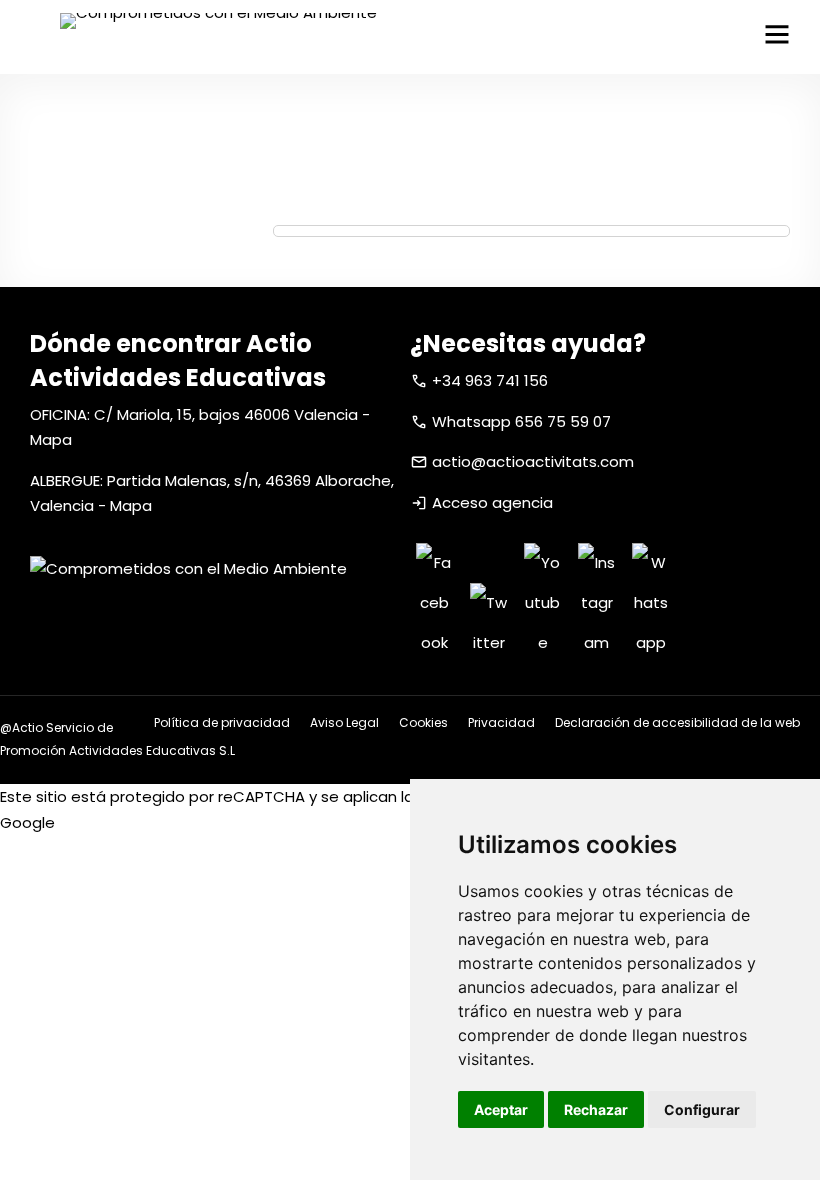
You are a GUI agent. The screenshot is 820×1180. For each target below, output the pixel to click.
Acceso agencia (492, 502)
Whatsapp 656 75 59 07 (521, 421)
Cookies (423, 722)
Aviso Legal (344, 722)
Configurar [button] (702, 1109)
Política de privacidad (222, 722)
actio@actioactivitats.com (533, 461)
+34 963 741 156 (490, 380)
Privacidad (501, 722)
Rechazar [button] (596, 1109)
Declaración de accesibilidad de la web (677, 722)
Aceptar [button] (501, 1109)
